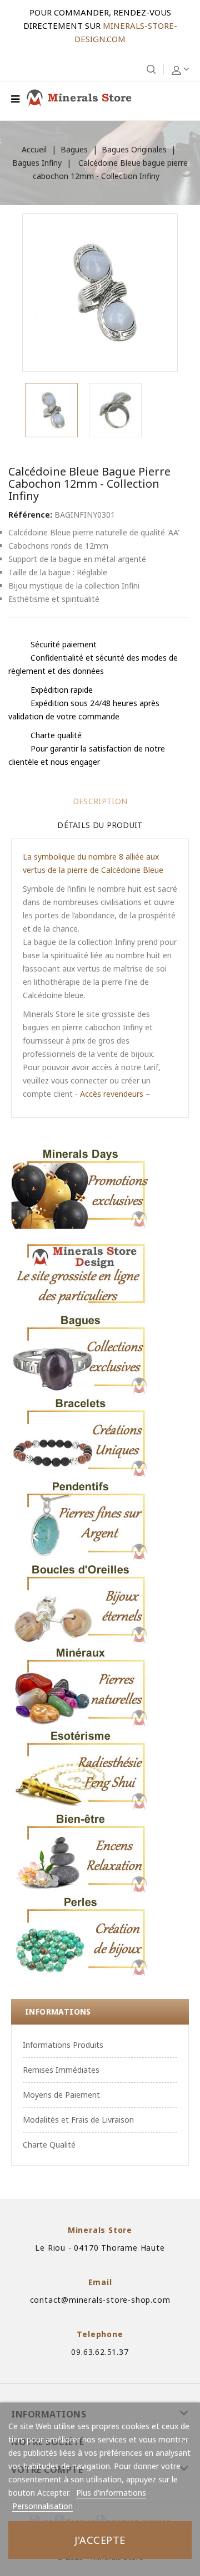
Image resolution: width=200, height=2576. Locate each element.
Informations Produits (63, 2045)
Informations (58, 2012)
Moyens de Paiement (61, 2095)
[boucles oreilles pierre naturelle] (81, 1603)
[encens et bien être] (81, 1852)
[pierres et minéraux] (81, 1686)
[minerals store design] (81, 1270)
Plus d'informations (111, 2493)
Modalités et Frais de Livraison (78, 2120)
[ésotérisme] (81, 1769)
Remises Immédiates (61, 2070)
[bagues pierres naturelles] (81, 1353)
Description (100, 801)
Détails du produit (100, 825)
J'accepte (100, 2540)
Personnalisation (42, 2506)
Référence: (30, 515)
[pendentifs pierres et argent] (81, 1520)
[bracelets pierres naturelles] (81, 1437)
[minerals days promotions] (81, 1187)
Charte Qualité (49, 2145)
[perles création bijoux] (81, 1935)
